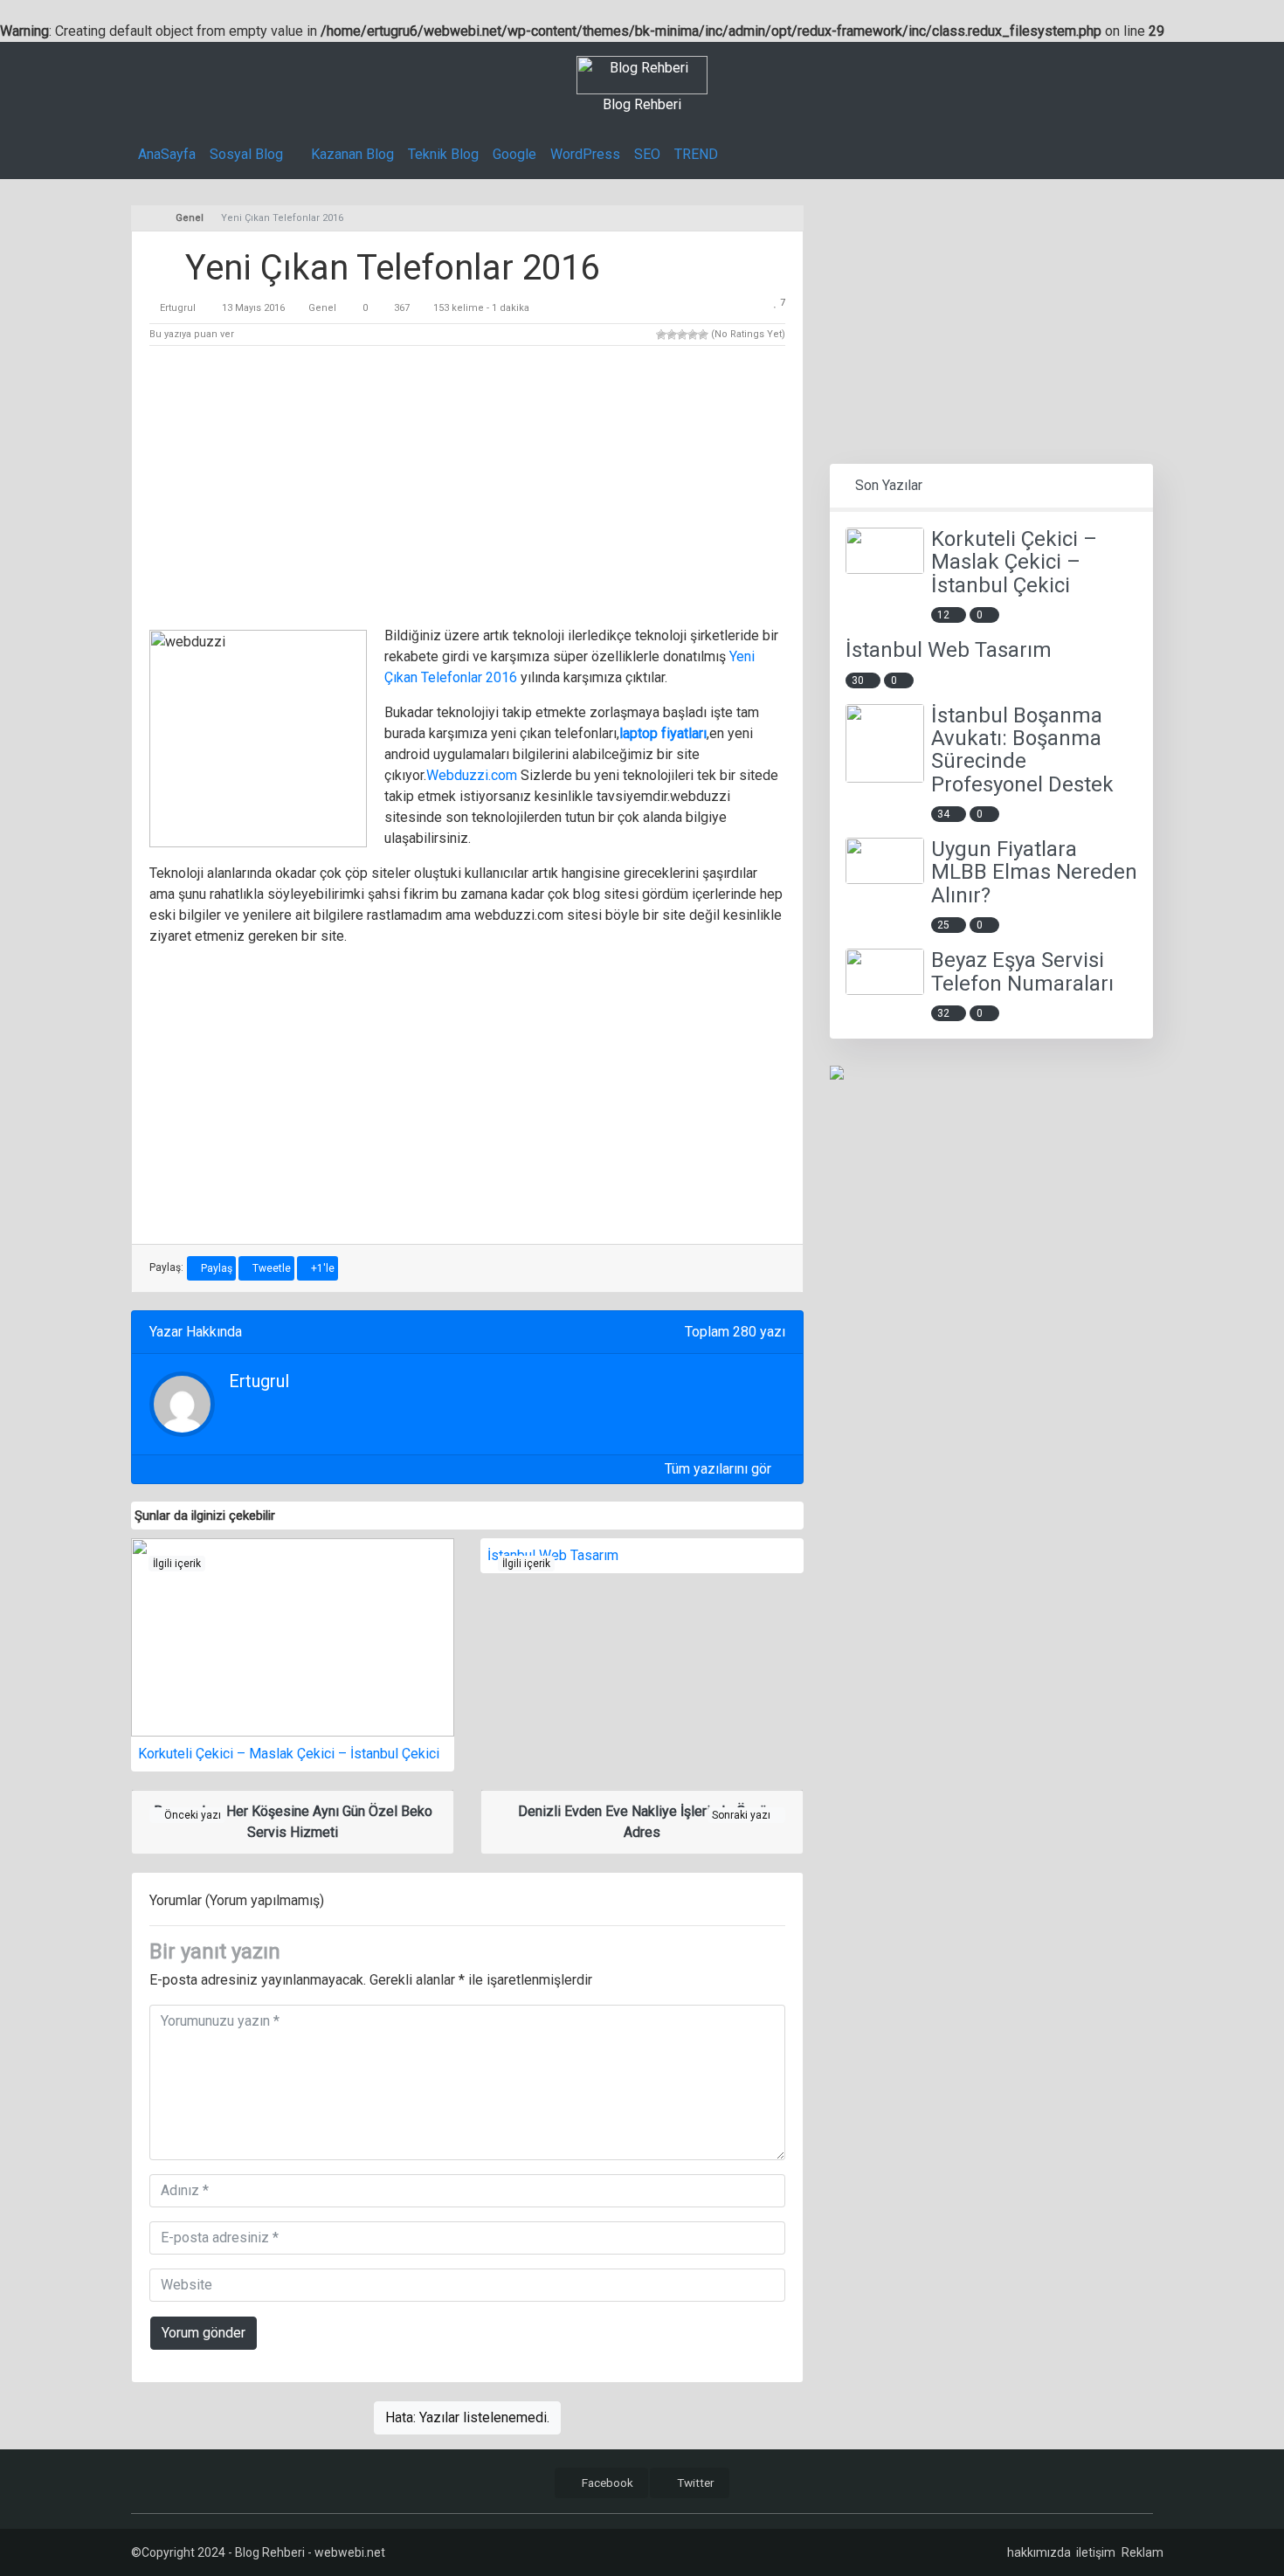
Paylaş (215, 1268)
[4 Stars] (693, 335)
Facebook (606, 2483)
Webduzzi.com (472, 775)
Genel (322, 308)
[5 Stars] (703, 335)
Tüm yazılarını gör (720, 1469)
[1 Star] (661, 335)
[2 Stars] (672, 335)
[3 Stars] (682, 335)
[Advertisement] (467, 489)
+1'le (321, 1268)
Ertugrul (178, 308)
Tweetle (270, 1268)
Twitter (694, 2483)
